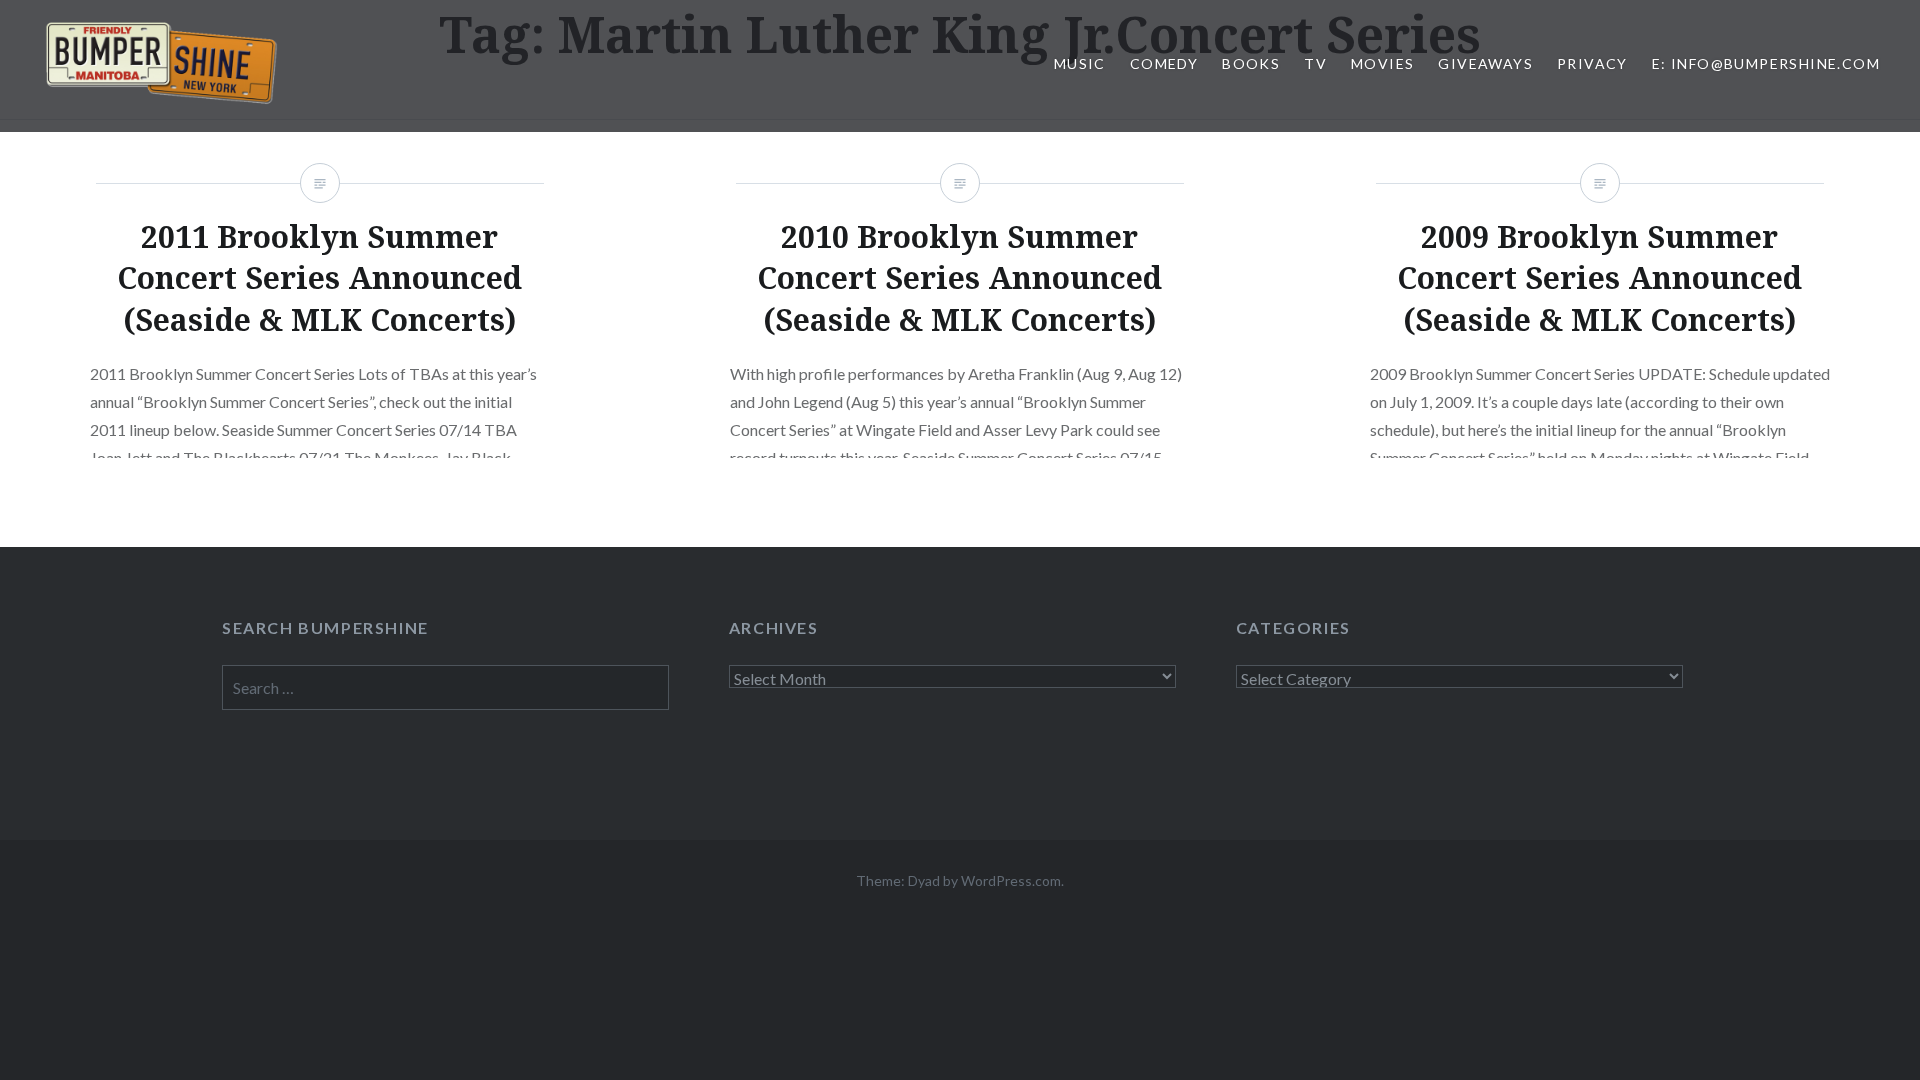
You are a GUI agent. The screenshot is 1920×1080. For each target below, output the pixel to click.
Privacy (1592, 63)
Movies (1382, 63)
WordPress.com (1011, 880)
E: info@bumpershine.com (1766, 63)
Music (1080, 63)
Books (1251, 63)
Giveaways (1485, 63)
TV (1315, 63)
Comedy (1164, 63)
